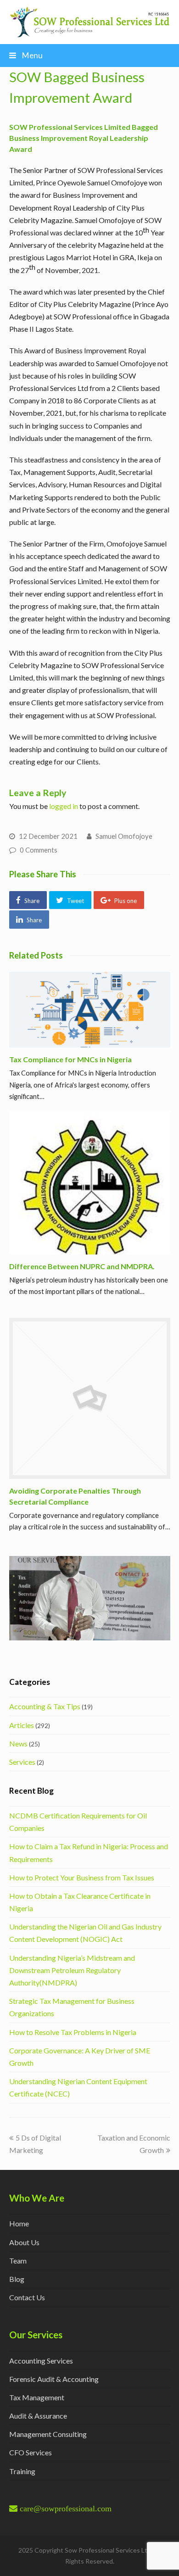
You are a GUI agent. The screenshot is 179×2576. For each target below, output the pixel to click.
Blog (17, 2279)
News (18, 1743)
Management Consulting (48, 2434)
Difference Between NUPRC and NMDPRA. (82, 1266)
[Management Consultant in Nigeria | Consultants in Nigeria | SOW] (90, 21)
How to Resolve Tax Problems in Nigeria (73, 2032)
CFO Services (31, 2452)
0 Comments (39, 850)
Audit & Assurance (38, 2416)
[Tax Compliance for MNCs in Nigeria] (90, 1010)
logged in (64, 806)
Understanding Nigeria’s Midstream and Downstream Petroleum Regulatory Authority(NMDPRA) (72, 1970)
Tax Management (37, 2397)
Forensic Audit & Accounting (54, 2379)
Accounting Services (41, 2361)
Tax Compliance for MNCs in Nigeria (70, 1059)
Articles (22, 1725)
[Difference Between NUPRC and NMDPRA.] (90, 1183)
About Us (24, 2242)
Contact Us (27, 2297)
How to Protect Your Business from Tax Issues (82, 1877)
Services (22, 1762)
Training (22, 2471)
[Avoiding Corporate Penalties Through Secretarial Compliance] (90, 1398)
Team (18, 2261)
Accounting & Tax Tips (45, 1706)
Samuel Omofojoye (124, 836)
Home (19, 2223)
